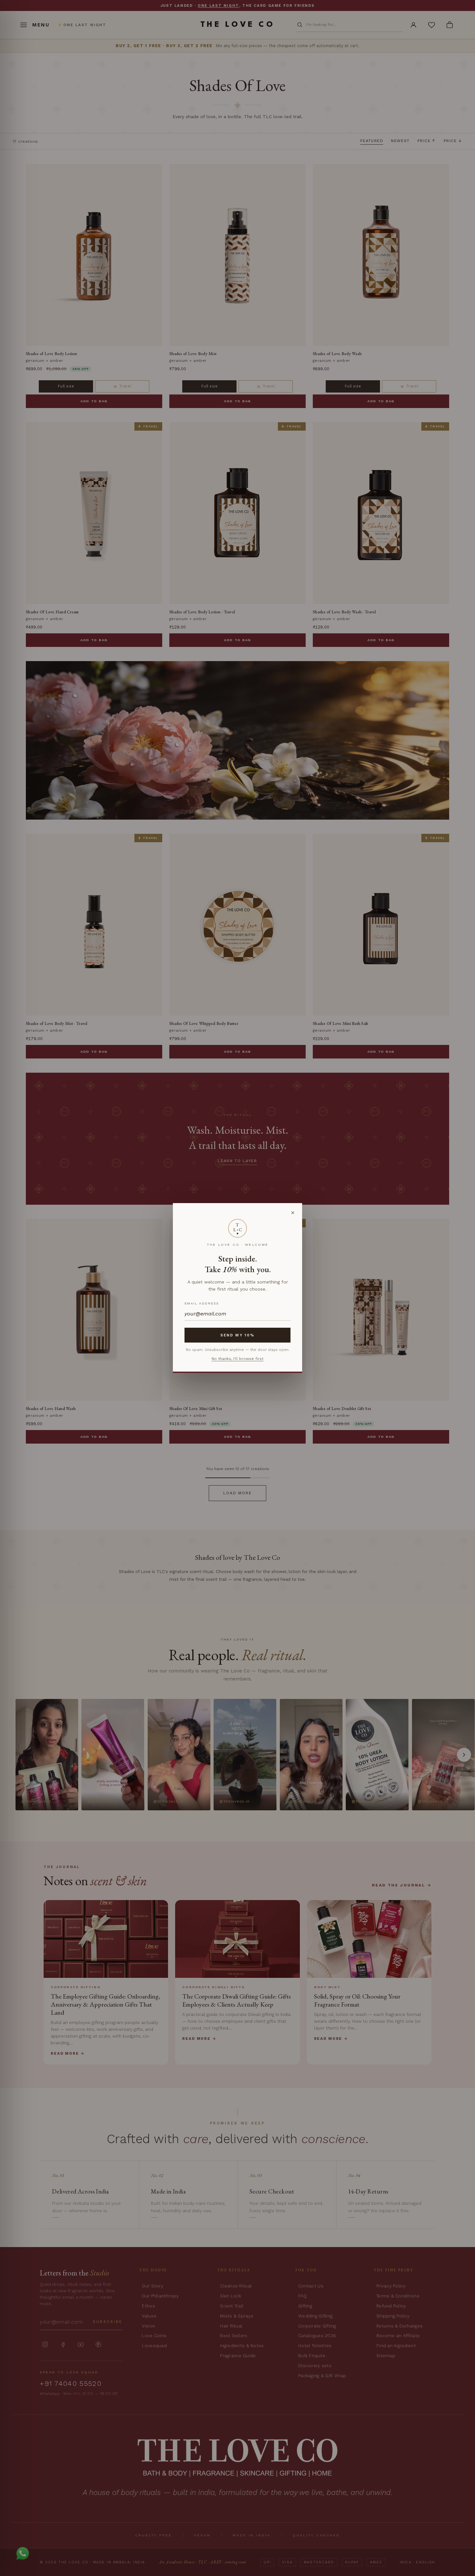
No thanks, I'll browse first (238, 1359)
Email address (201, 1303)
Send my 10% (238, 1335)
